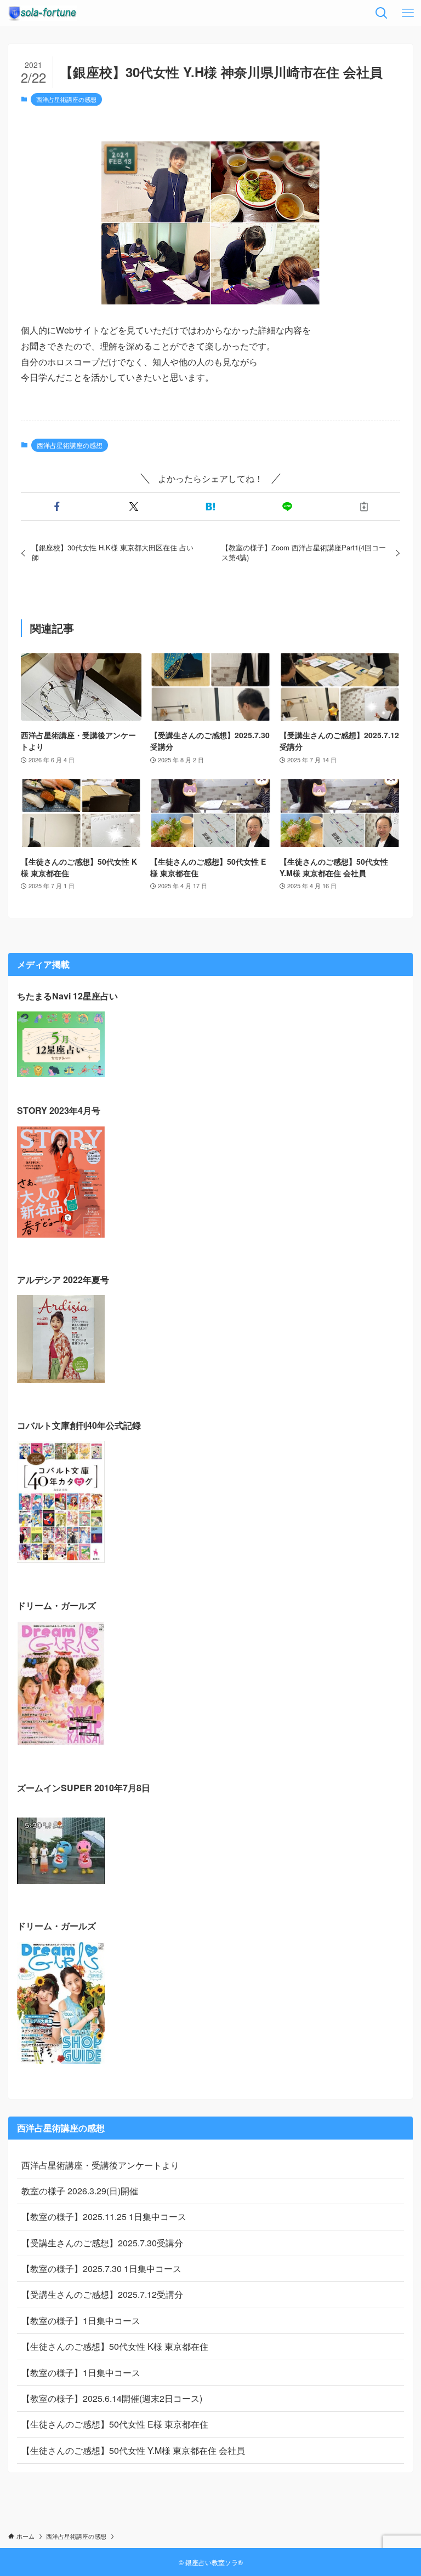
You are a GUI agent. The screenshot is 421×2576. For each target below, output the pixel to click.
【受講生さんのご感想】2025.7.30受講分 (102, 2243)
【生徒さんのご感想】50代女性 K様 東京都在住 (115, 2346)
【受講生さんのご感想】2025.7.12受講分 (102, 2294)
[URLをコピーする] (364, 507)
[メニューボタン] (408, 13)
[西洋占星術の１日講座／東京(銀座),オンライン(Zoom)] (42, 13)
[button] (57, 507)
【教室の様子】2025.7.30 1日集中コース (101, 2269)
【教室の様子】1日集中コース (81, 2321)
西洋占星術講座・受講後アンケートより (100, 2165)
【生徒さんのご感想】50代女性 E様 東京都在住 (115, 2424)
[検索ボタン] (382, 13)
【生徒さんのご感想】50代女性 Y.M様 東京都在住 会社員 (133, 2450)
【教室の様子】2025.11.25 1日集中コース (104, 2216)
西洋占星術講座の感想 (66, 99)
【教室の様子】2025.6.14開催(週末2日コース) (112, 2398)
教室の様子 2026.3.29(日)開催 (80, 2191)
